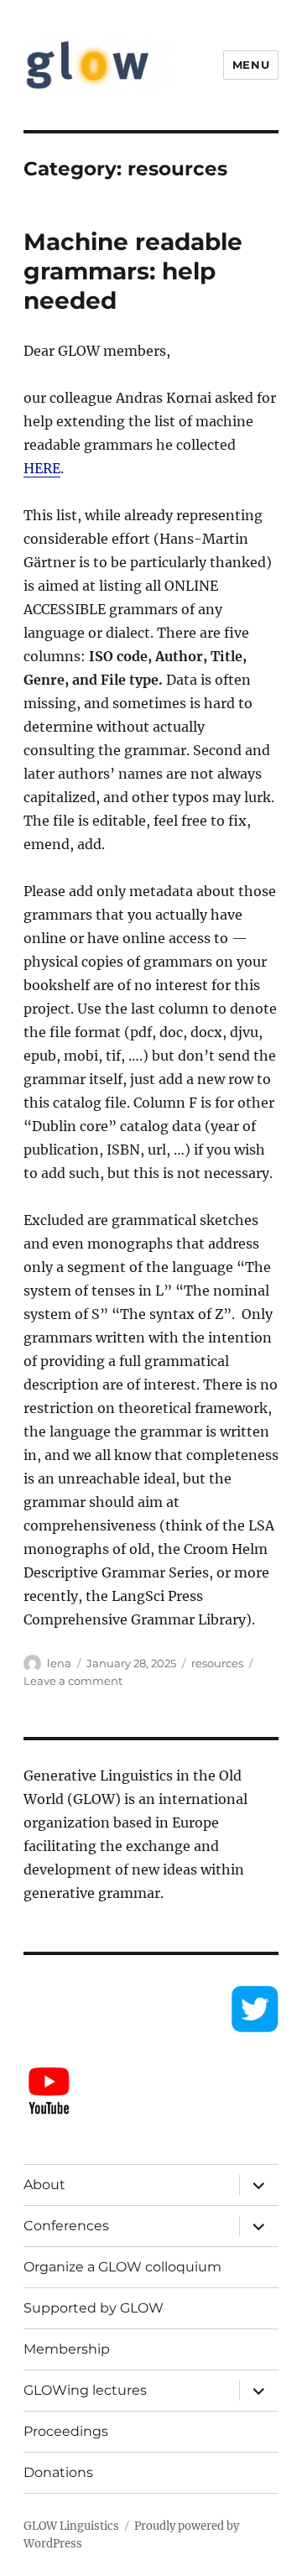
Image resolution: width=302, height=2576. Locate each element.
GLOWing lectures (85, 2390)
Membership (67, 2349)
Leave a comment (73, 1681)
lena (59, 1663)
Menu (251, 65)
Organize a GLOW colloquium (122, 2267)
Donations (58, 2472)
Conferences (66, 2226)
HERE (42, 468)
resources (217, 1663)
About (44, 2185)
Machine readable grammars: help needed (133, 271)
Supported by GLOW (94, 2308)
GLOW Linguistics (71, 2526)
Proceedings (66, 2431)
